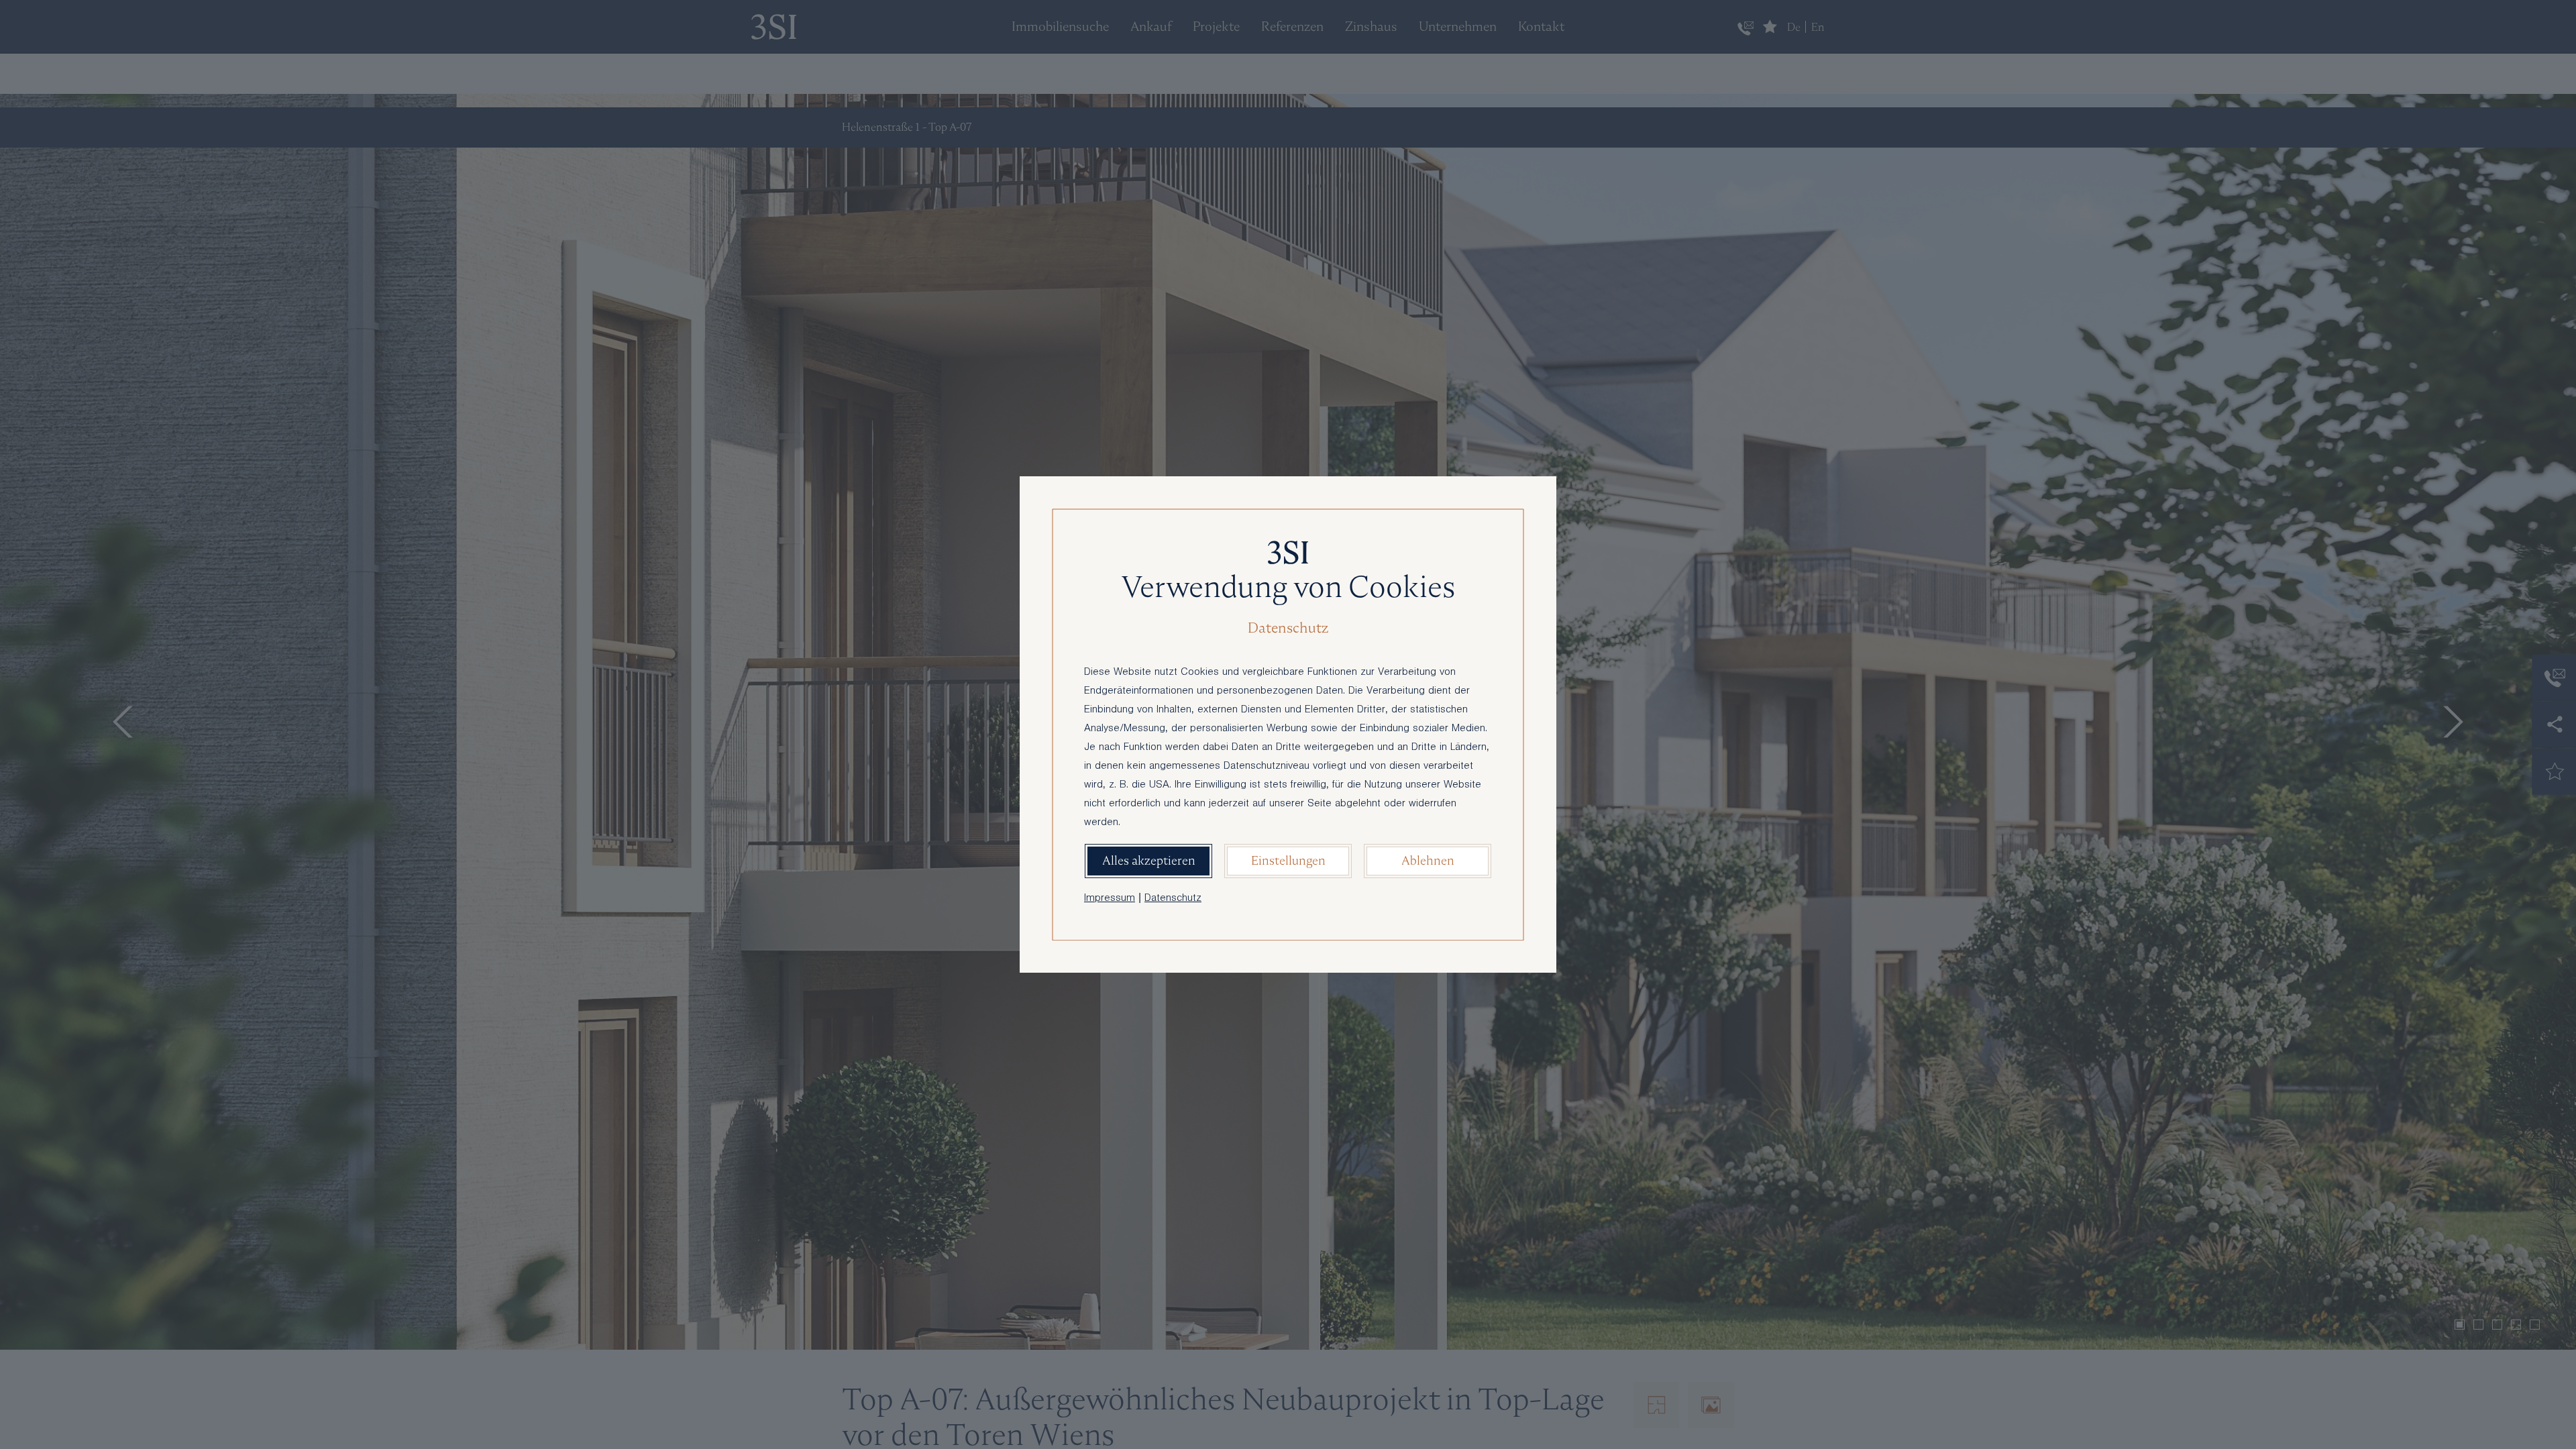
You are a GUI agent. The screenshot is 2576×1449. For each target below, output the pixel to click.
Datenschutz (1173, 899)
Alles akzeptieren (1149, 860)
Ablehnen (1428, 860)
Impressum (1110, 899)
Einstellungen (1288, 860)
